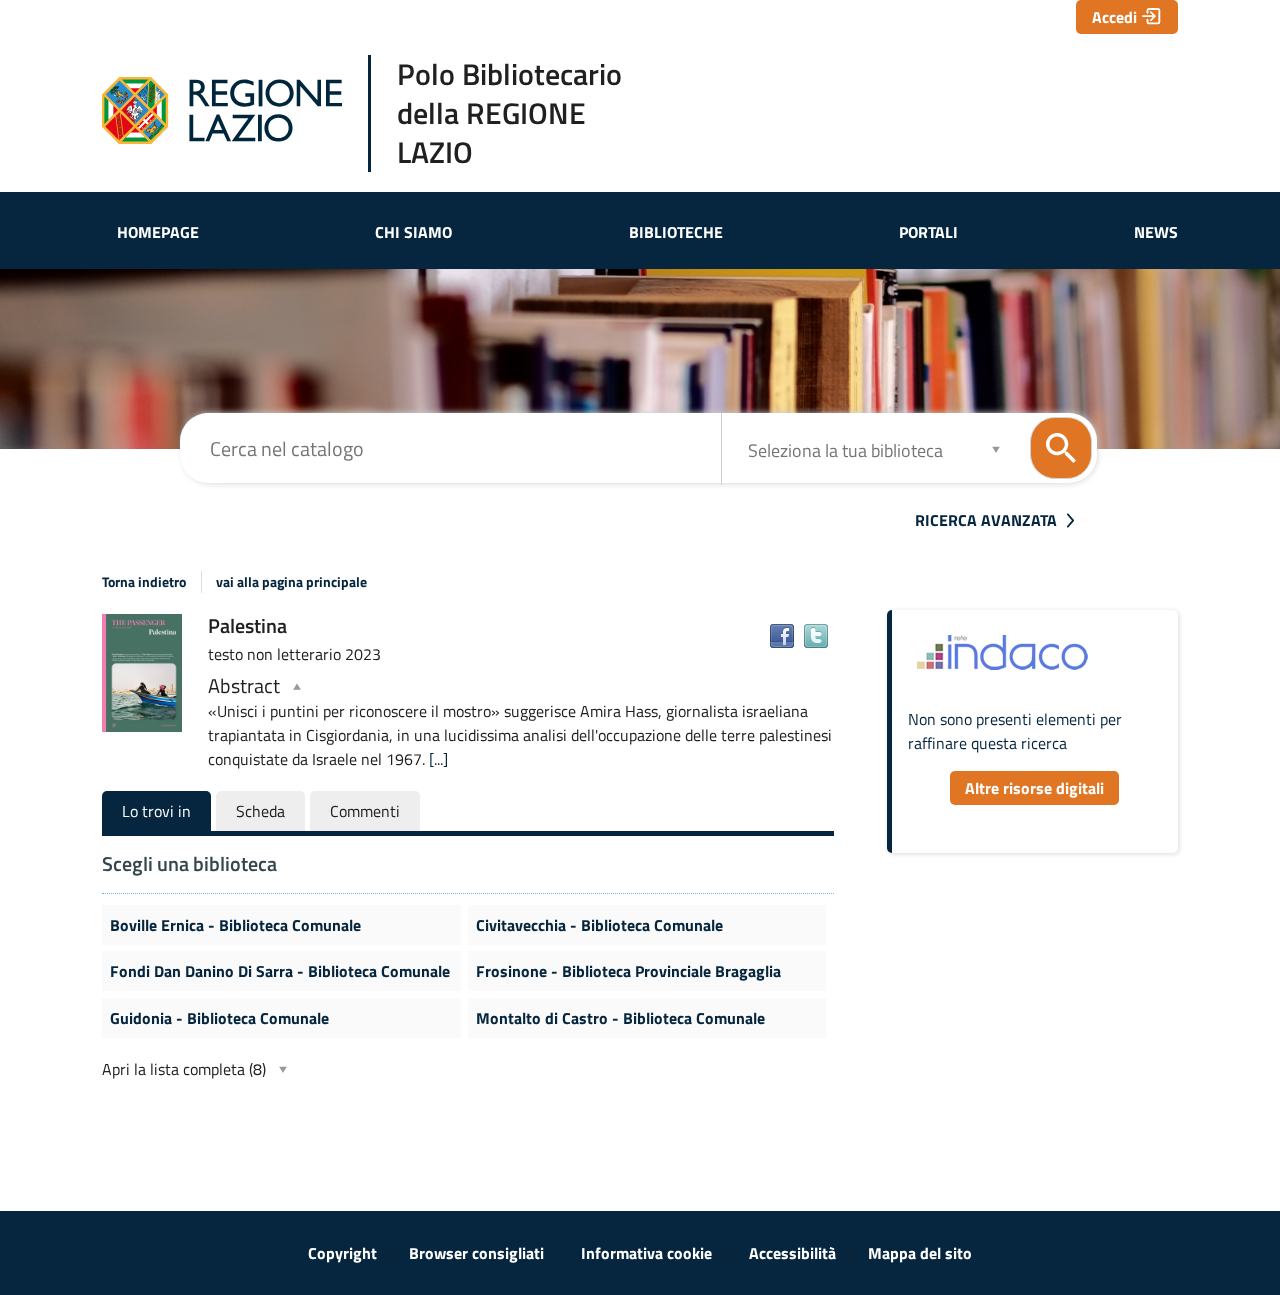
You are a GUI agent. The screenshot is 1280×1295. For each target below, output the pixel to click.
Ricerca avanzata (986, 520)
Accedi (1114, 17)
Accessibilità (792, 1253)
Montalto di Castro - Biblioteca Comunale (620, 1018)
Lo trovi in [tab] (156, 811)
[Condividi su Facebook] (782, 636)
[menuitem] (158, 232)
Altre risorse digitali (1034, 788)
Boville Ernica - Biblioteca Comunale (235, 925)
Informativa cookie (646, 1253)
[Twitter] (816, 636)
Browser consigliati (476, 1253)
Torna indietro (144, 582)
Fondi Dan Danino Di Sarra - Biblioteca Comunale (280, 971)
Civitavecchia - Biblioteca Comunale (599, 925)
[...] (438, 759)
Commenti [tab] (365, 811)
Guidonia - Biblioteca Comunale (219, 1018)
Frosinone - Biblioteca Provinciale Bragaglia (628, 971)
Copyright (342, 1253)
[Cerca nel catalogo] (1061, 448)
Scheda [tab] (260, 811)
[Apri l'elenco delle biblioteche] (996, 448)
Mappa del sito (920, 1253)
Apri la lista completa (184, 1069)
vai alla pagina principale (291, 582)
